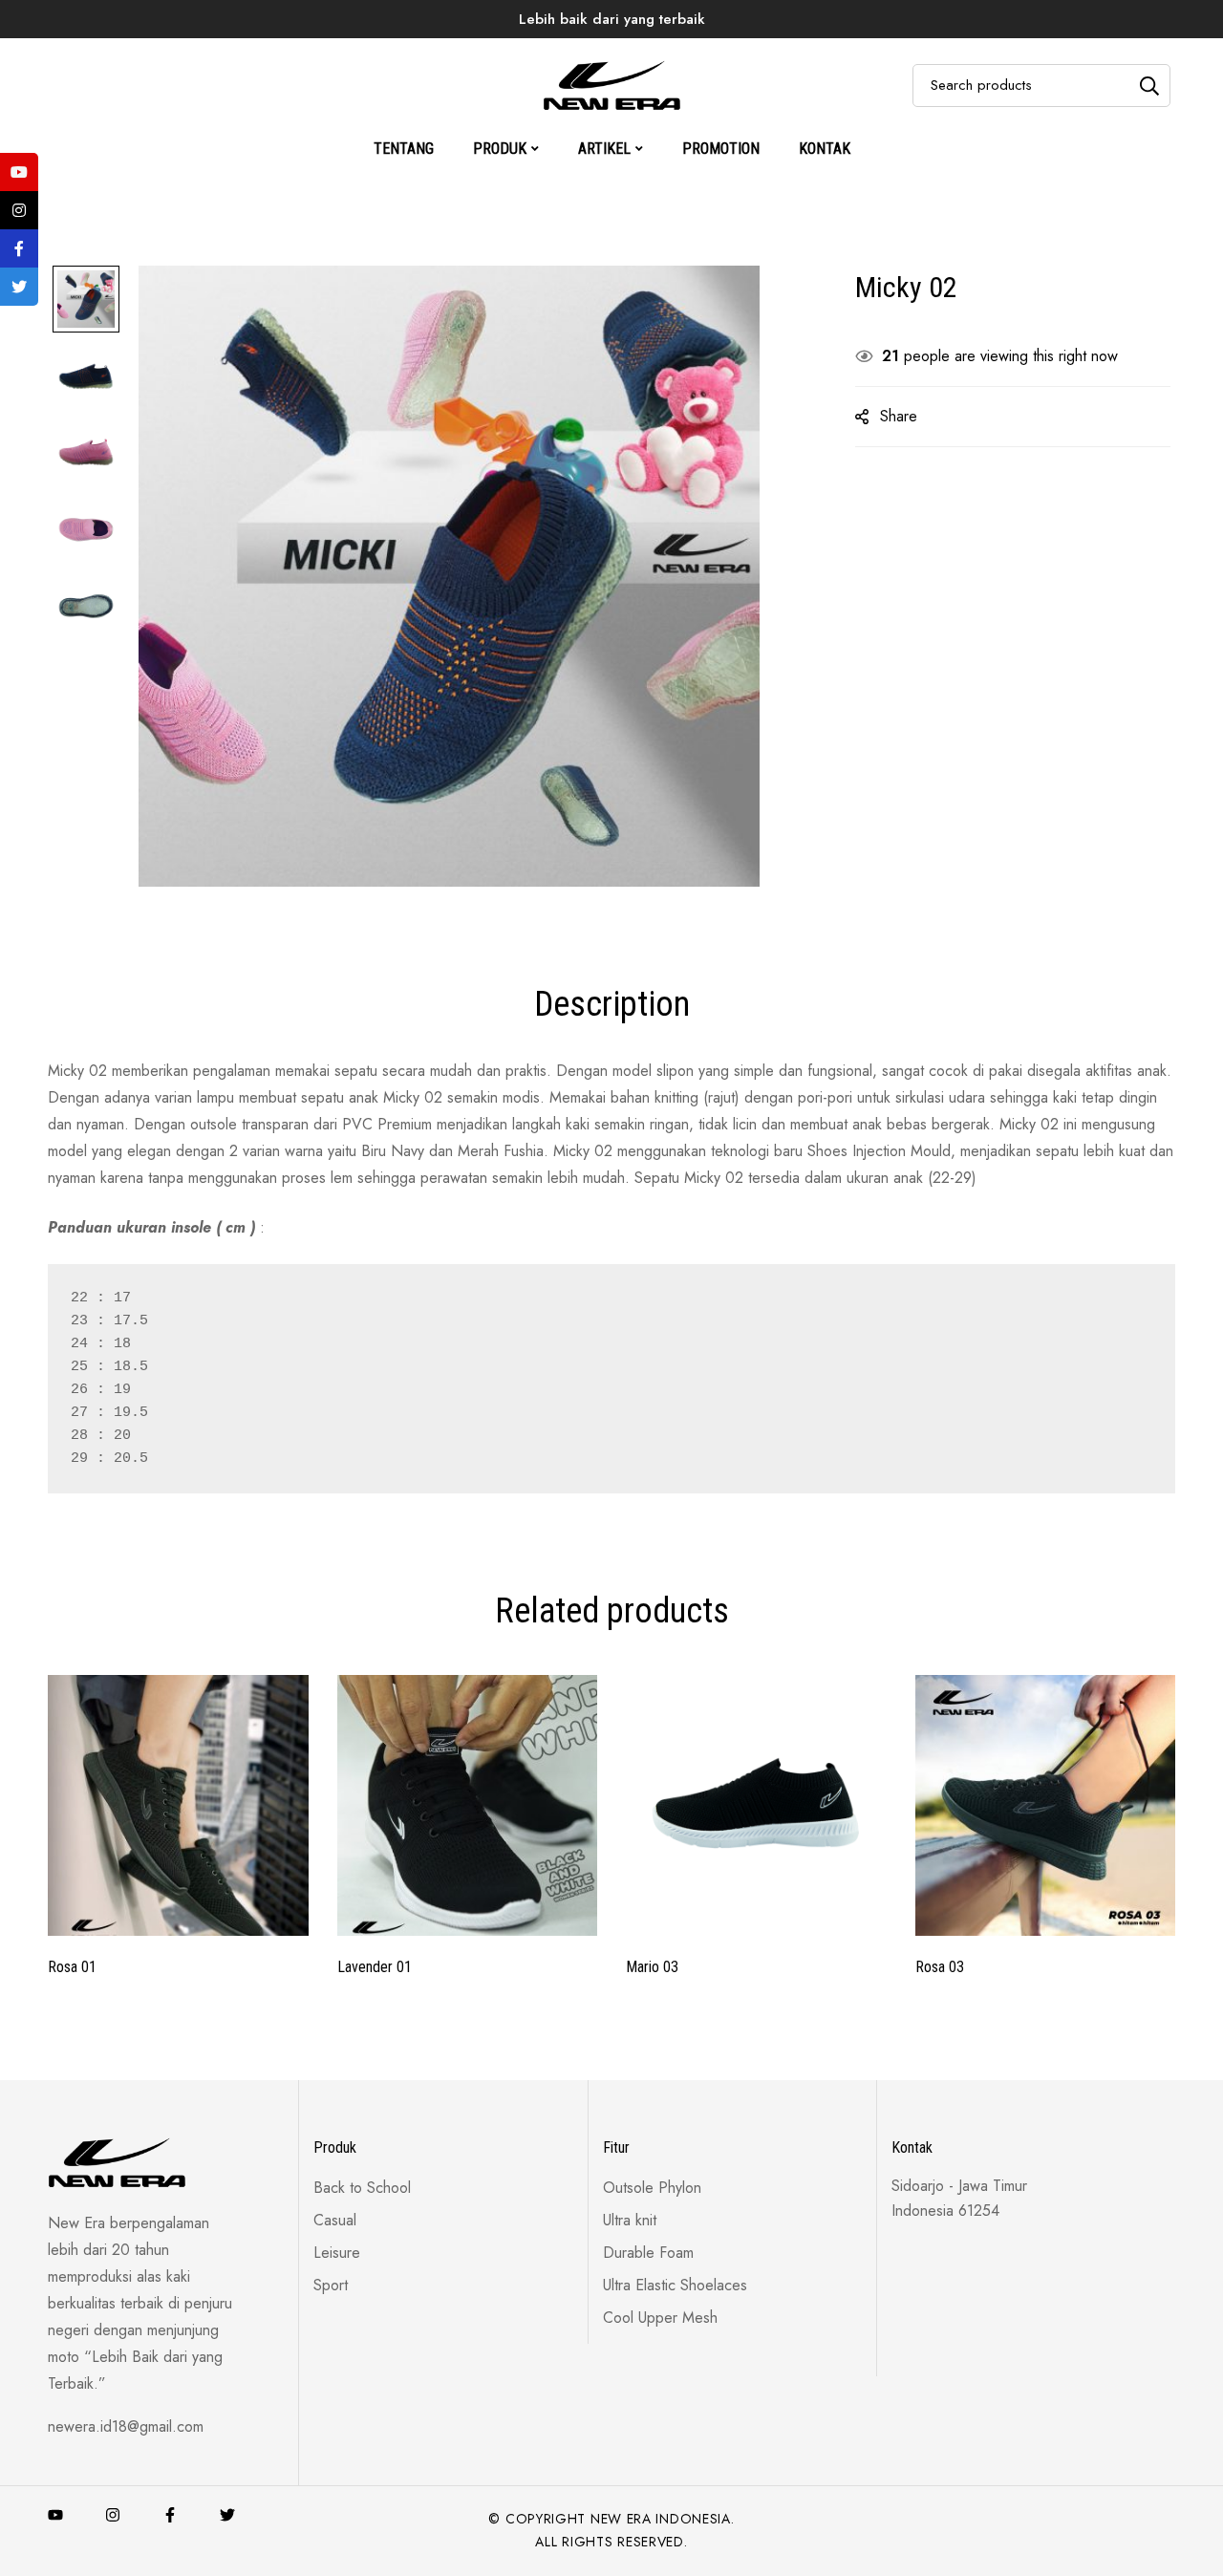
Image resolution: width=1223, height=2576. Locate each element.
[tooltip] (19, 172)
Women (684, 52)
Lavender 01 (375, 1967)
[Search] (1149, 86)
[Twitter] (227, 2515)
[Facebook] (170, 2515)
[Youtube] (55, 2515)
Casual (604, 52)
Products (522, 52)
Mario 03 (652, 1967)
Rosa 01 (72, 1967)
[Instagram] (113, 2515)
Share (899, 416)
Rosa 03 (940, 1967)
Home (441, 52)
